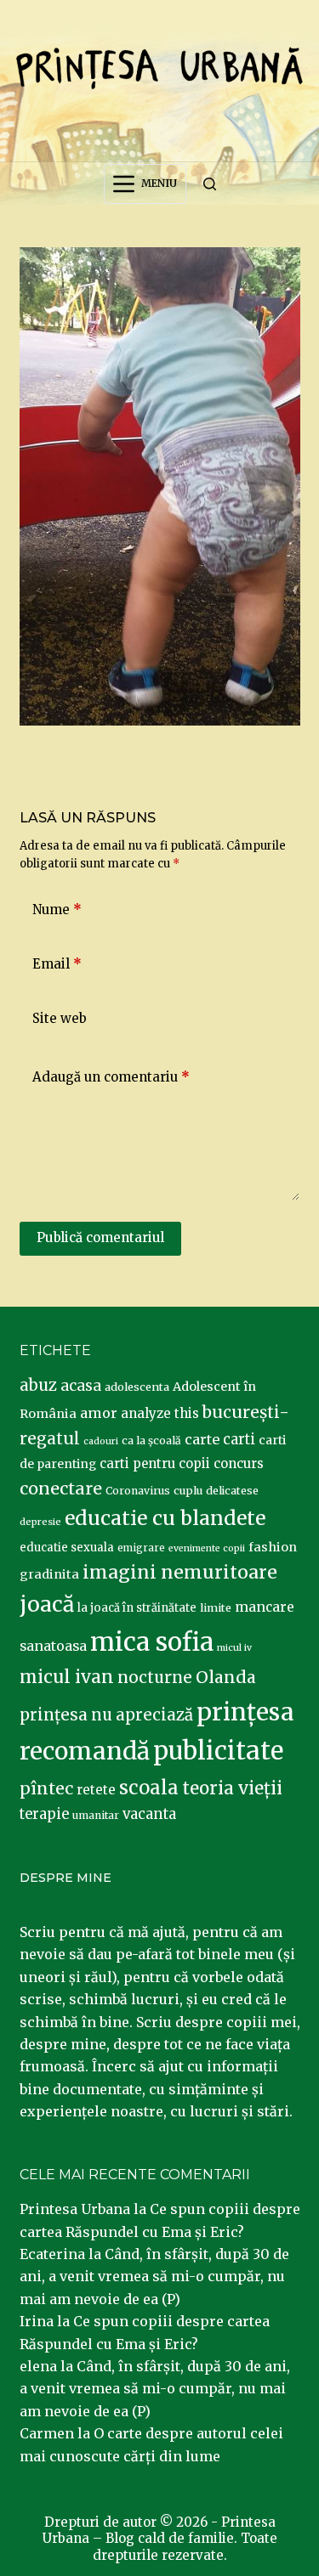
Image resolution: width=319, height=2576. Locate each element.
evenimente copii (207, 1548)
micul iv (234, 1648)
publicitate (218, 1751)
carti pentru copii (155, 1463)
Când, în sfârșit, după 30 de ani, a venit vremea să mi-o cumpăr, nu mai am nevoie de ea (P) (154, 2277)
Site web (60, 1018)
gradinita (49, 1574)
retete (96, 1790)
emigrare (141, 1548)
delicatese (232, 1491)
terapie (44, 1814)
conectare (61, 1489)
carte (202, 1439)
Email (57, 964)
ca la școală (151, 1441)
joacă (47, 1604)
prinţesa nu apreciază (106, 1715)
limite (216, 1608)
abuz (38, 1385)
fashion (273, 1547)
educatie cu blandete (165, 1518)
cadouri (101, 1441)
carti (239, 1440)
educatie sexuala (67, 1548)
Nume (57, 910)
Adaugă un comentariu (111, 1077)
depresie (40, 1522)
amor (99, 1413)
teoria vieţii (232, 1788)
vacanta (149, 1814)
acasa (81, 1386)
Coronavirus (138, 1491)
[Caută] (210, 184)
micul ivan (67, 1677)
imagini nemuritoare (180, 1572)
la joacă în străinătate (137, 1608)
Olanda (226, 1677)
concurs (239, 1463)
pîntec (46, 1788)
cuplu (188, 1490)
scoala (149, 1788)
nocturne (155, 1678)
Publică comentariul (100, 1237)
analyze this (160, 1413)
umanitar (96, 1815)
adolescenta (137, 1387)
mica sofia (152, 1642)
